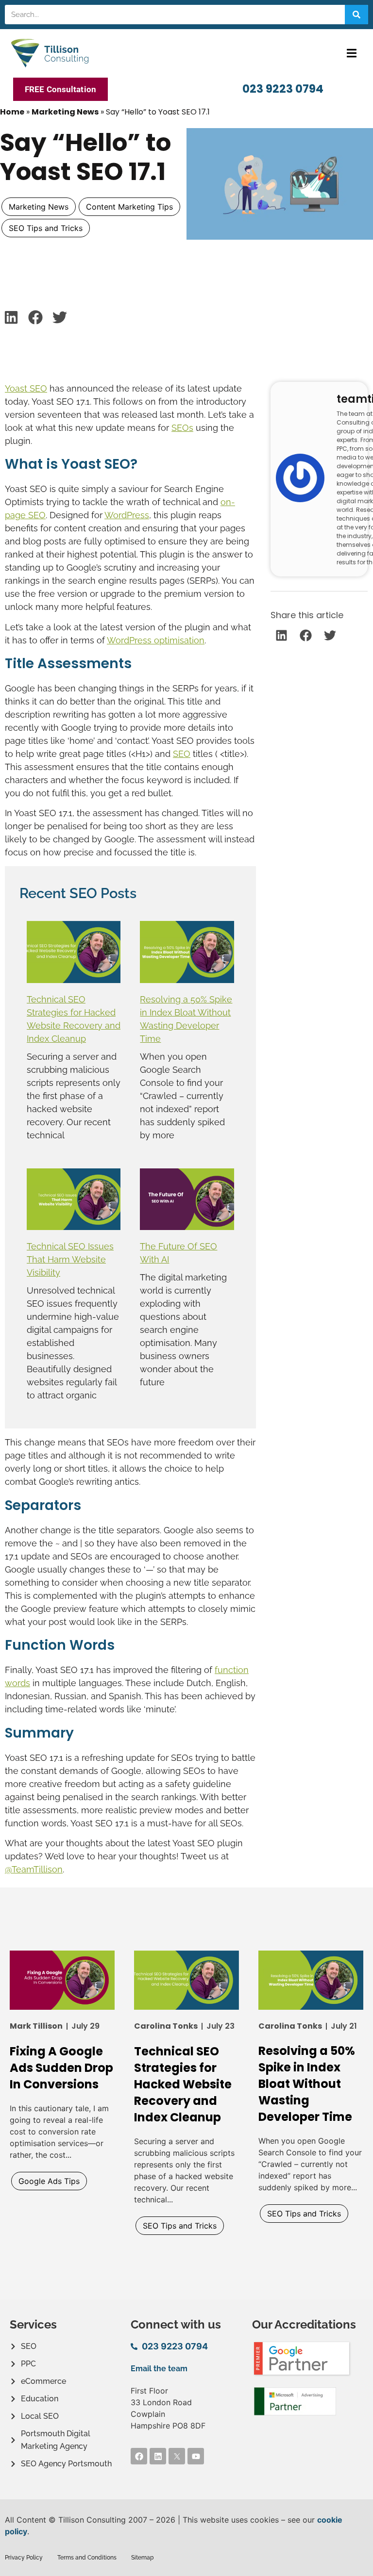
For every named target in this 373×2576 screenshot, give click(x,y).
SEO (182, 754)
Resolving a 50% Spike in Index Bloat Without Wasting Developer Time (307, 2084)
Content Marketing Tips (129, 207)
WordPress (127, 515)
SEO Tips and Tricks (46, 228)
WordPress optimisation (156, 640)
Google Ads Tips (49, 2181)
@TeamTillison (34, 1869)
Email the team (159, 2369)
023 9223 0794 (283, 89)
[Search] (356, 15)
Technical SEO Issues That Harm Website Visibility (70, 1259)
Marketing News (65, 112)
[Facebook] (139, 2456)
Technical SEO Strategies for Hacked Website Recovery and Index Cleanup (183, 2084)
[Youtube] (196, 2456)
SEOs (182, 428)
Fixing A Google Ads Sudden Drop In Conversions (61, 2068)
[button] (351, 53)
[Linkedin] (158, 2456)
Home (12, 112)
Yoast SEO (26, 388)
